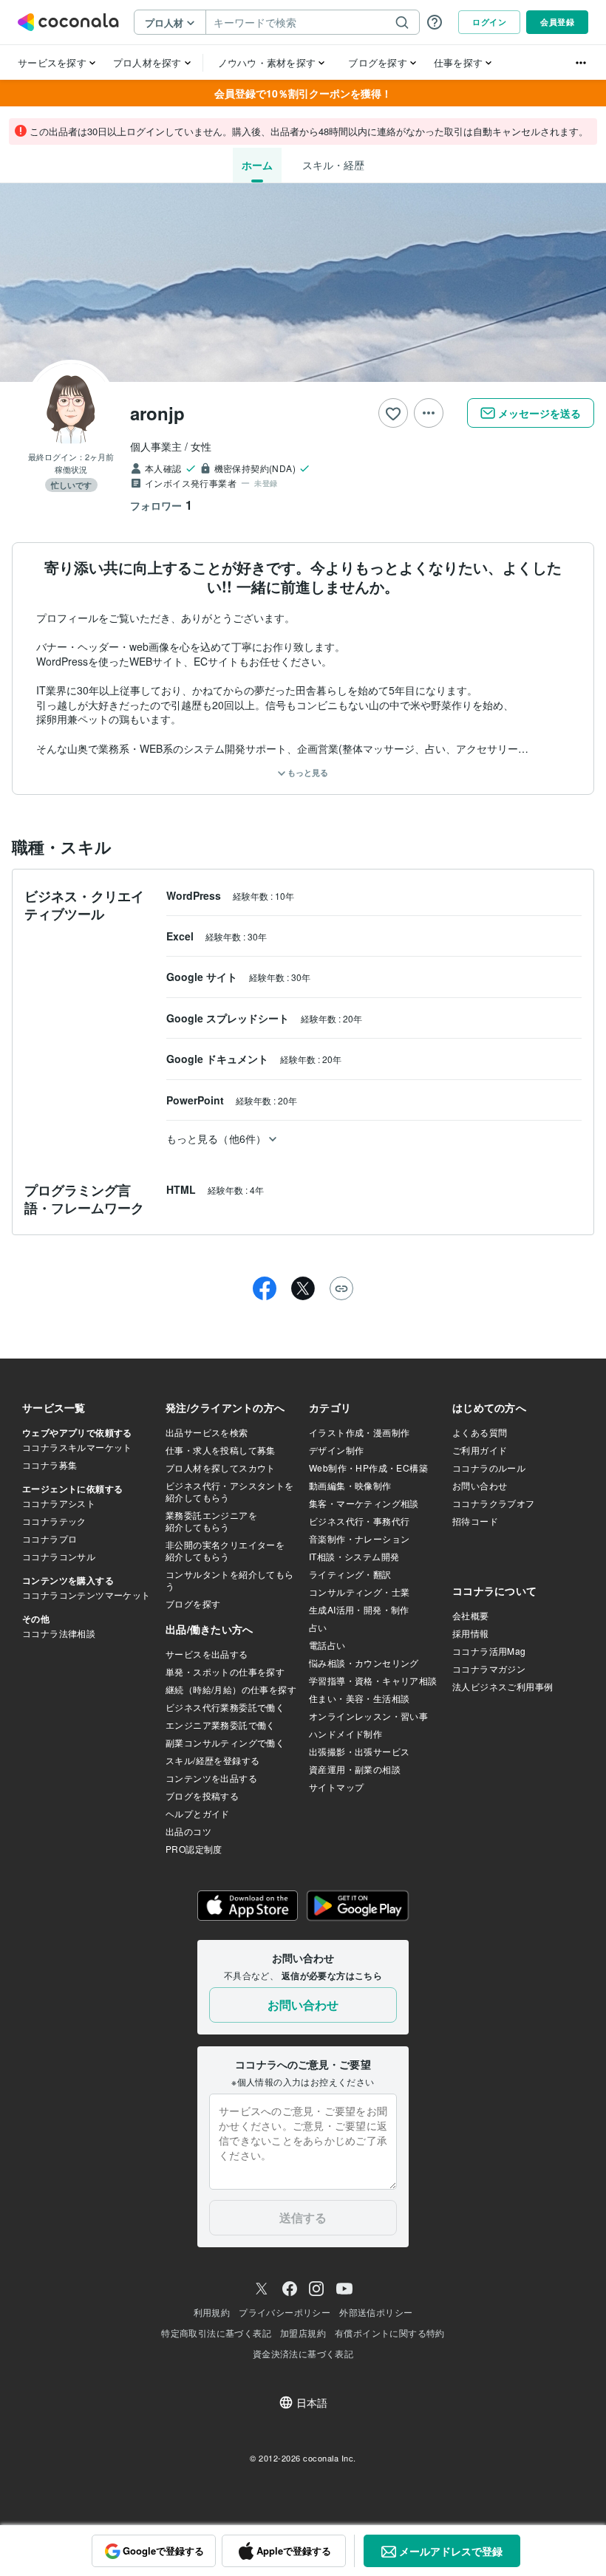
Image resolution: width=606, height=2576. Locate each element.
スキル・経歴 (333, 165)
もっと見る (307, 772)
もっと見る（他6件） (216, 1138)
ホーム (257, 165)
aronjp (157, 413)
